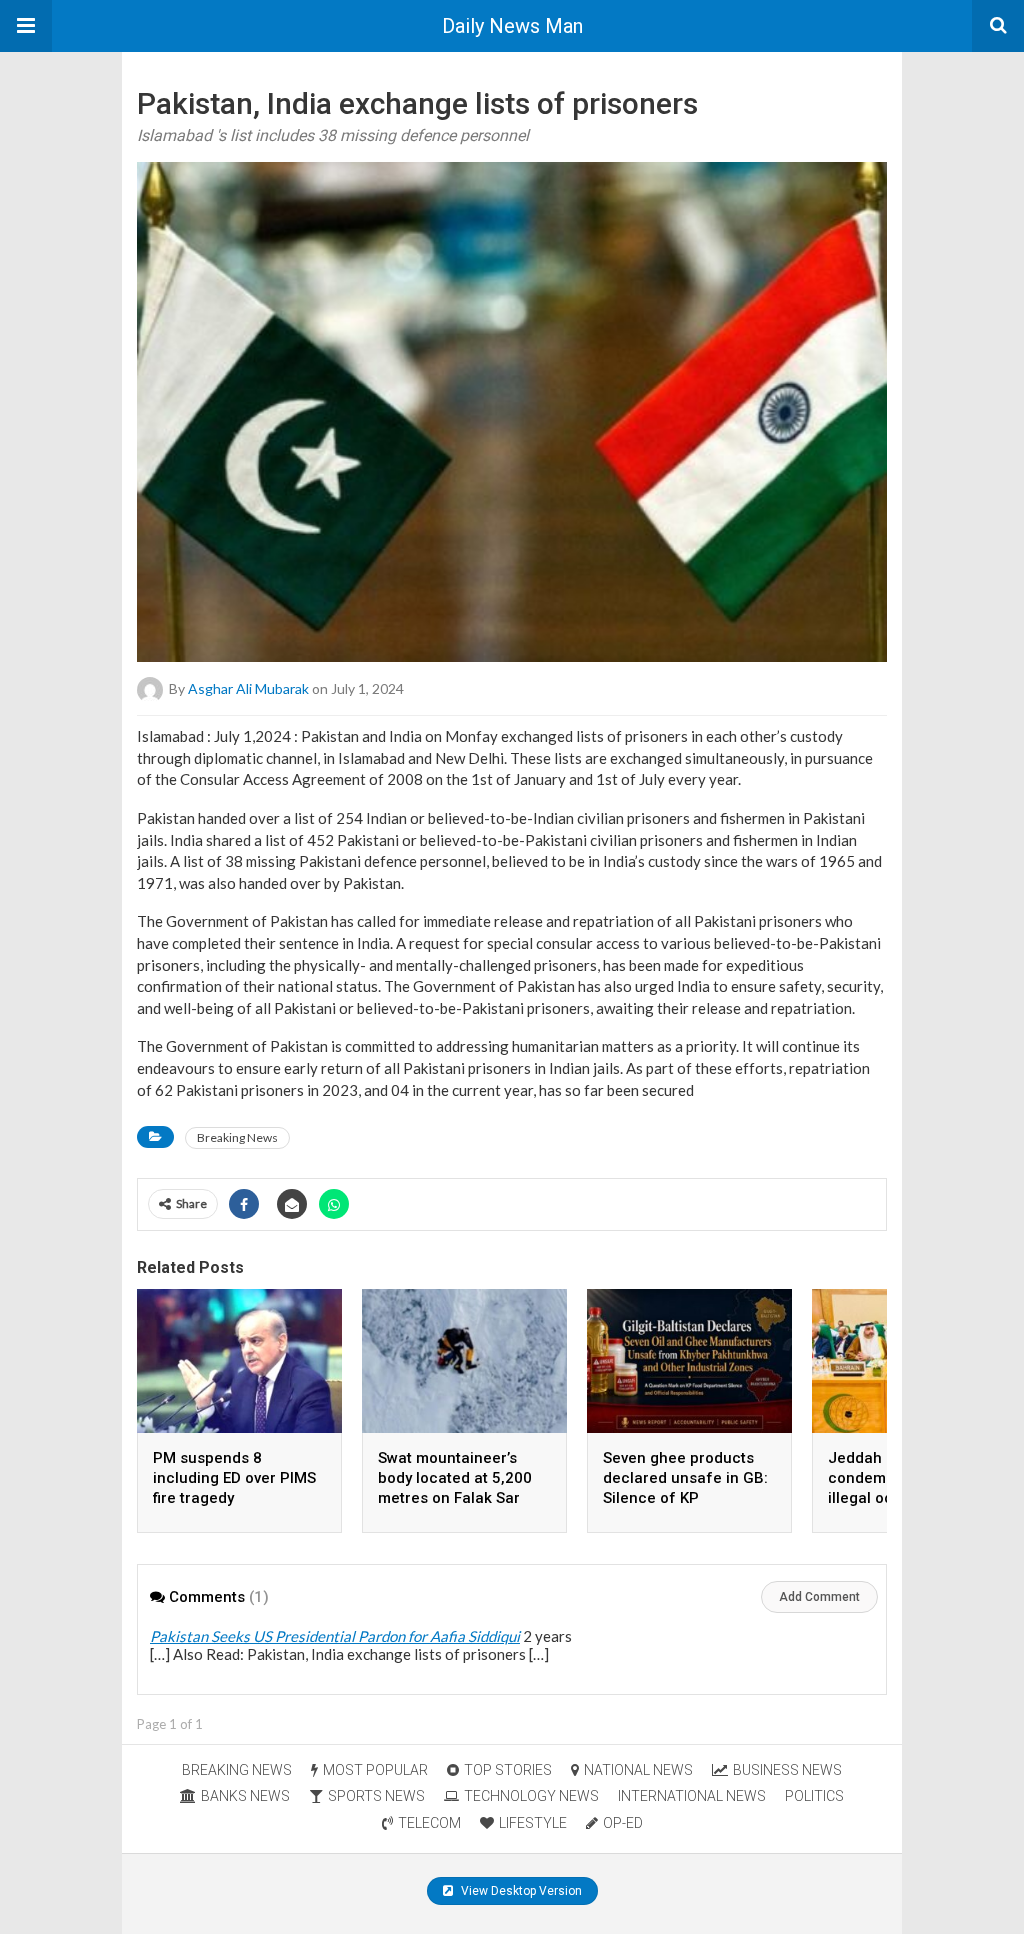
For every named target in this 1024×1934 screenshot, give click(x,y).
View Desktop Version (520, 1891)
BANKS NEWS (245, 1796)
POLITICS (814, 1796)
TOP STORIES (508, 1770)
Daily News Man (512, 26)
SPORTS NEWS (376, 1796)
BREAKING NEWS (237, 1770)
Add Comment (819, 1597)
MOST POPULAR (375, 1770)
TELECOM (429, 1823)
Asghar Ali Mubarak (248, 688)
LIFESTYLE (533, 1823)
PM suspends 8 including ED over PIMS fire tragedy (234, 1478)
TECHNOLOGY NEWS (531, 1796)
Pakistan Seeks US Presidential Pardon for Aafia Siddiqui (335, 1636)
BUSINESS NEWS (787, 1770)
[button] (26, 26)
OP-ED (623, 1823)
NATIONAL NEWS (638, 1770)
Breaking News (237, 1137)
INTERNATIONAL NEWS (692, 1796)
